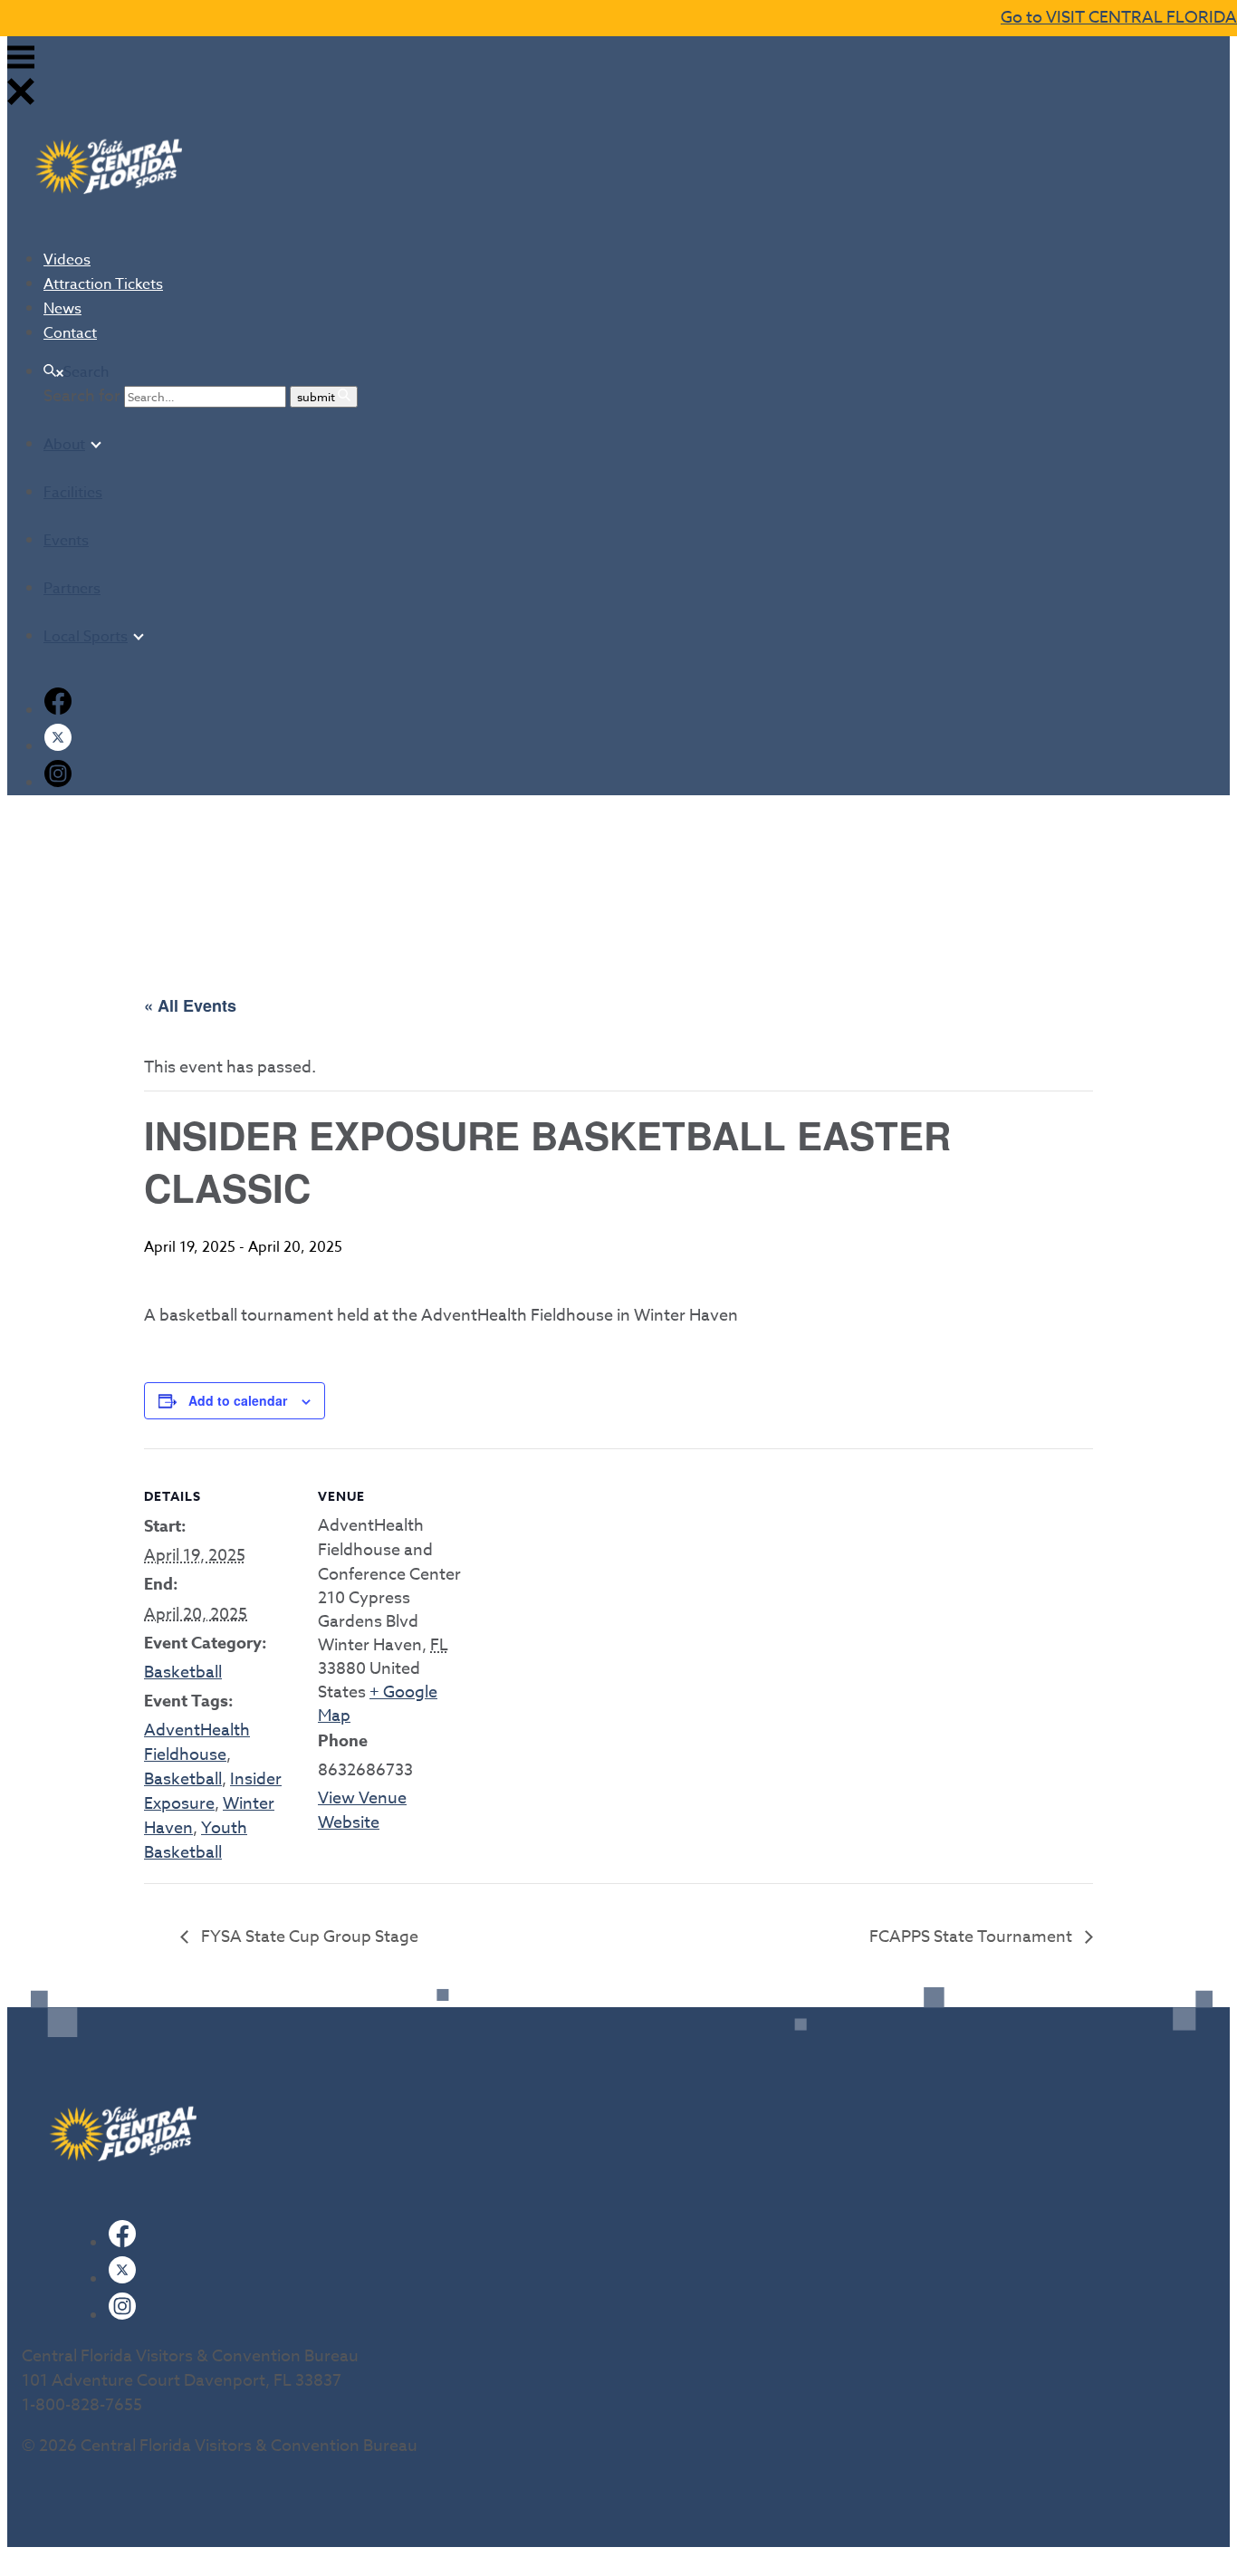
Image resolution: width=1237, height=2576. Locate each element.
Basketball (183, 1672)
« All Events (190, 1005)
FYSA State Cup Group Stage (308, 1937)
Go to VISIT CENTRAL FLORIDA (1119, 18)
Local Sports (86, 637)
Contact (70, 333)
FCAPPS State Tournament (973, 1937)
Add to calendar (238, 1400)
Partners (72, 589)
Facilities (73, 493)
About (64, 445)
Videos (67, 260)
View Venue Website (362, 1811)
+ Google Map (378, 1704)
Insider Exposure (213, 1792)
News (62, 309)
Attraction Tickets (103, 284)
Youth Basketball (196, 1841)
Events (66, 541)
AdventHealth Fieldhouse (197, 1743)
